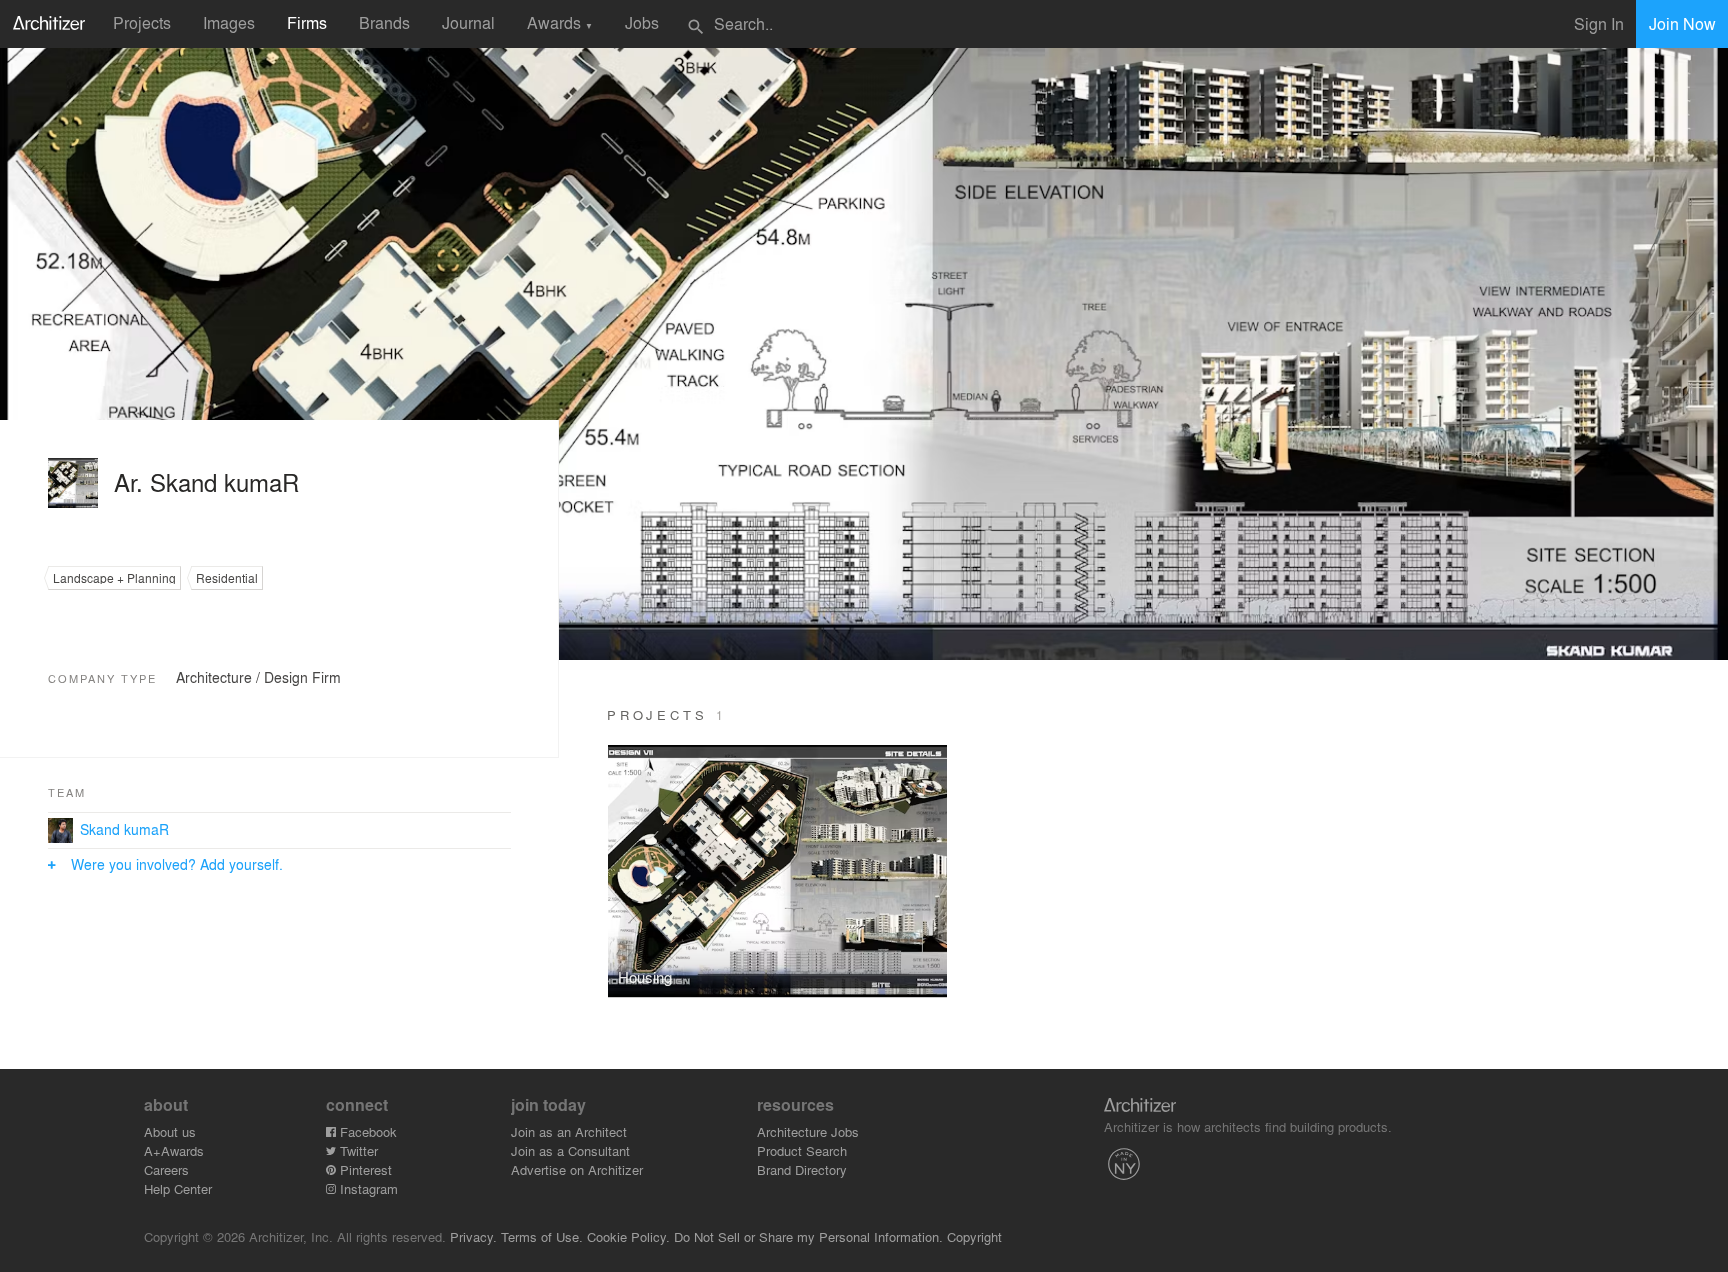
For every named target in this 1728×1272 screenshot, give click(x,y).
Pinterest (364, 1169)
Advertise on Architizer (577, 1169)
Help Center (178, 1188)
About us (170, 1131)
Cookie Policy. (628, 1236)
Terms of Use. (542, 1236)
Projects (142, 22)
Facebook (366, 1131)
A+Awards (174, 1150)
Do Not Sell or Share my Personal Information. (808, 1236)
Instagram (367, 1188)
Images (229, 22)
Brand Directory (802, 1169)
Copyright (974, 1236)
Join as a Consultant (570, 1150)
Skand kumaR (124, 829)
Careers (166, 1169)
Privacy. (473, 1236)
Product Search (802, 1150)
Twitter (357, 1150)
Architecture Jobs (808, 1131)
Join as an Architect (569, 1131)
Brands (384, 22)
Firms (307, 22)
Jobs (642, 22)
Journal (468, 22)
